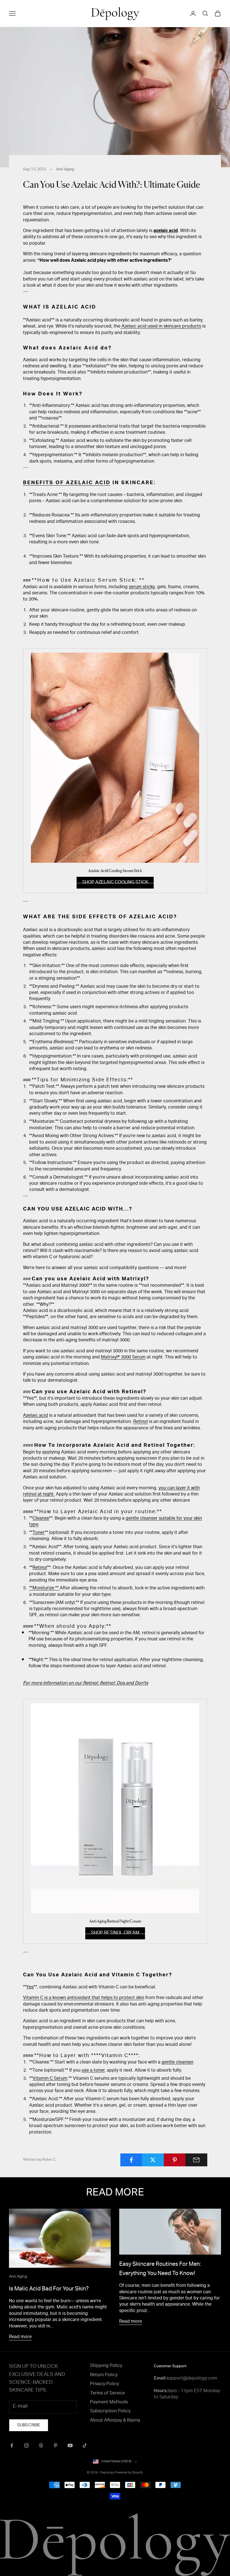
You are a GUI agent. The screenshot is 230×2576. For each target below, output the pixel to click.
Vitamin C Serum (50, 2079)
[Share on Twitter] (153, 2160)
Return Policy (104, 2375)
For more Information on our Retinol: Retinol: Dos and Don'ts (86, 1684)
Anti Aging (65, 170)
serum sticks (142, 587)
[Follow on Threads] (41, 2445)
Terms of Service (107, 2394)
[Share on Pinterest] (175, 2160)
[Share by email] (196, 2160)
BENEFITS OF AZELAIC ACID (67, 483)
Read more (20, 2337)
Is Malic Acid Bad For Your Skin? (49, 2289)
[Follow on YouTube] (70, 2445)
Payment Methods (109, 2403)
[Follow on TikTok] (85, 2445)
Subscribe (29, 2426)
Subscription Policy (110, 2412)
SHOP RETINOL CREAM (115, 1933)
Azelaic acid (35, 1416)
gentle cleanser (177, 2063)
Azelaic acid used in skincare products (161, 327)
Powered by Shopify (129, 2473)
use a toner (93, 2071)
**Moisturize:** (44, 1589)
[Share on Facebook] (131, 2160)
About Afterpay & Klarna (115, 2421)
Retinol (141, 1422)
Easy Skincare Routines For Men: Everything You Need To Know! (160, 2269)
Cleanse (41, 1519)
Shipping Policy (106, 2366)
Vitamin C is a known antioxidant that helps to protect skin (84, 1998)
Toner (39, 1533)
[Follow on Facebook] (12, 2445)
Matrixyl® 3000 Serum (123, 1358)
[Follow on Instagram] (26, 2445)
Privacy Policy (104, 2384)
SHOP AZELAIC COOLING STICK (115, 883)
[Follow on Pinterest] (56, 2445)
